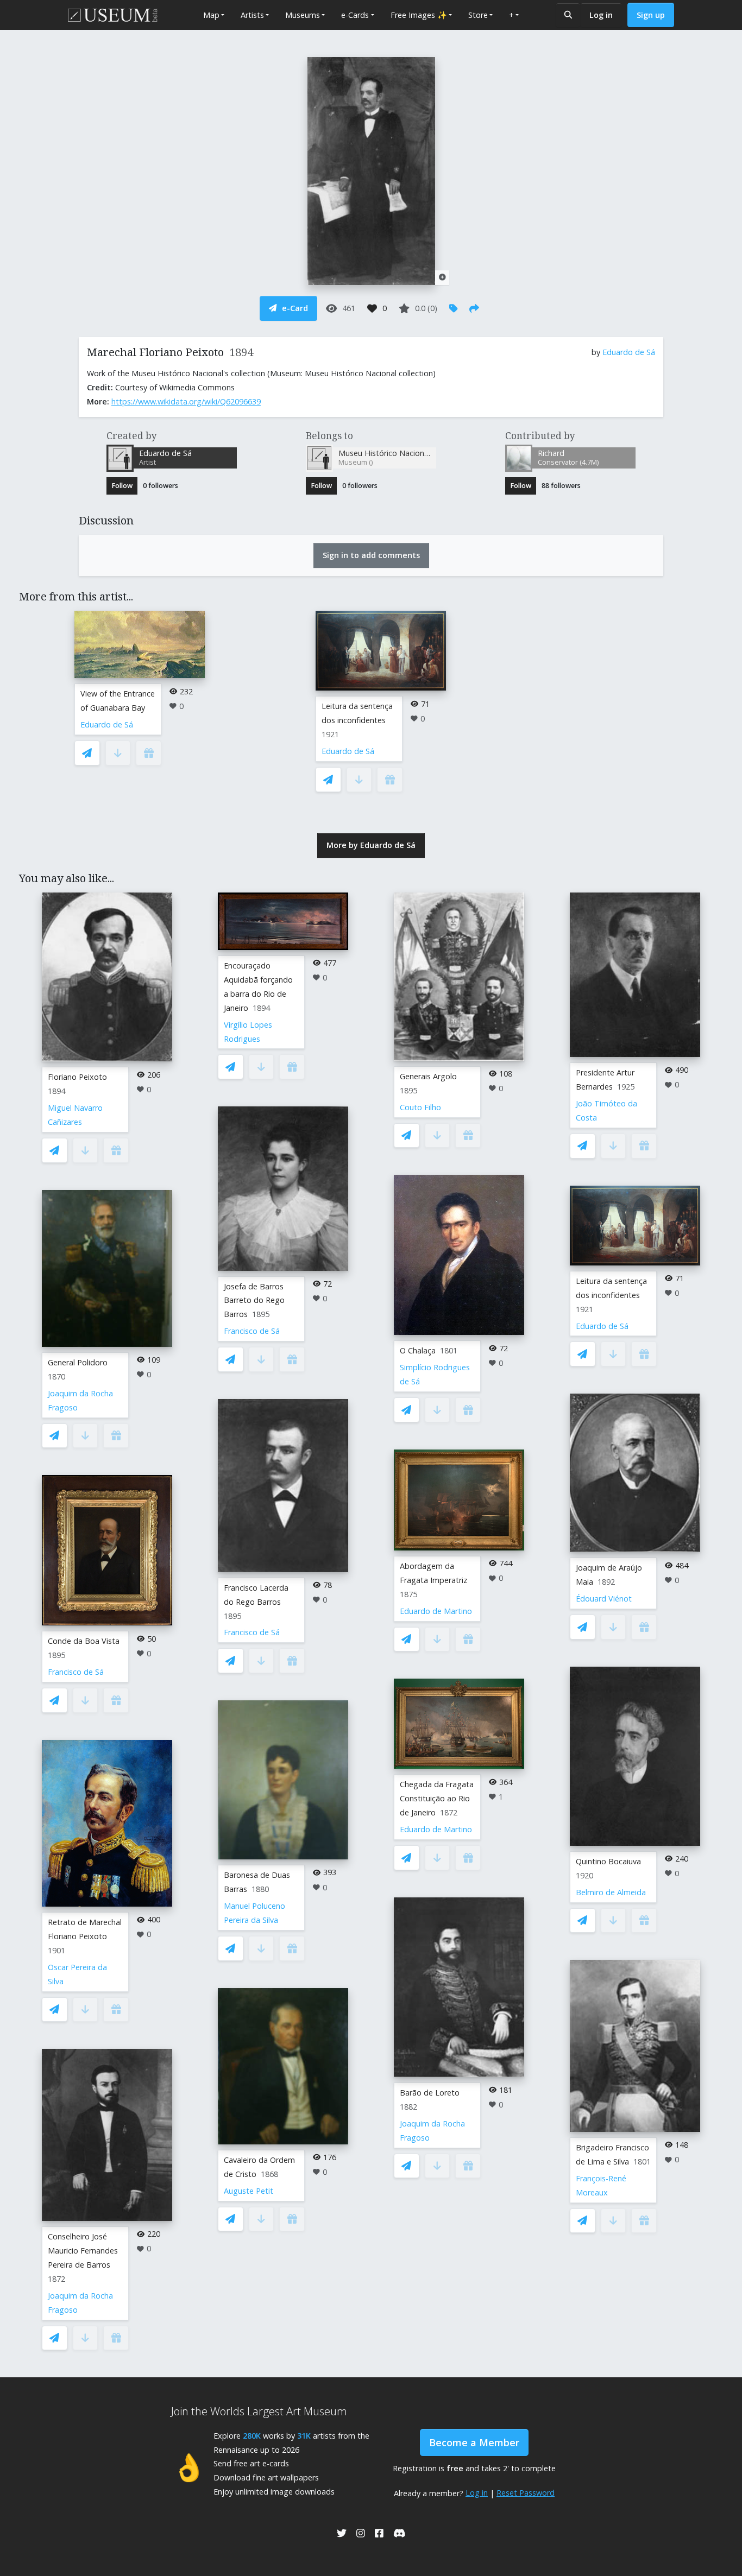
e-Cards (355, 15)
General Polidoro (78, 1362)
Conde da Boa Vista (84, 1641)
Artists (252, 15)
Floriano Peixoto (77, 1077)
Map (211, 15)
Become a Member (474, 2442)
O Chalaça (418, 1350)
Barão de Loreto (430, 2093)
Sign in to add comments (371, 555)
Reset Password (526, 2493)
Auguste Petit (249, 2191)
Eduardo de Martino (436, 1611)
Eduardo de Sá (629, 352)
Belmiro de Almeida (611, 1892)
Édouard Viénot (604, 1599)
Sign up (651, 15)
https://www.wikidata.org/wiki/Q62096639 (186, 401)
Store (478, 15)
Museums (303, 15)
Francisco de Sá (76, 1672)
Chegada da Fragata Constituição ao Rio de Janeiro (437, 1798)
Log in (601, 15)
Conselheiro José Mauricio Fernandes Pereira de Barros (83, 2251)
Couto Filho (420, 1107)
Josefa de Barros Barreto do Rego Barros (254, 1300)
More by (371, 845)
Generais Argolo (428, 1076)
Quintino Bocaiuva (608, 1861)
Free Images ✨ (419, 15)
